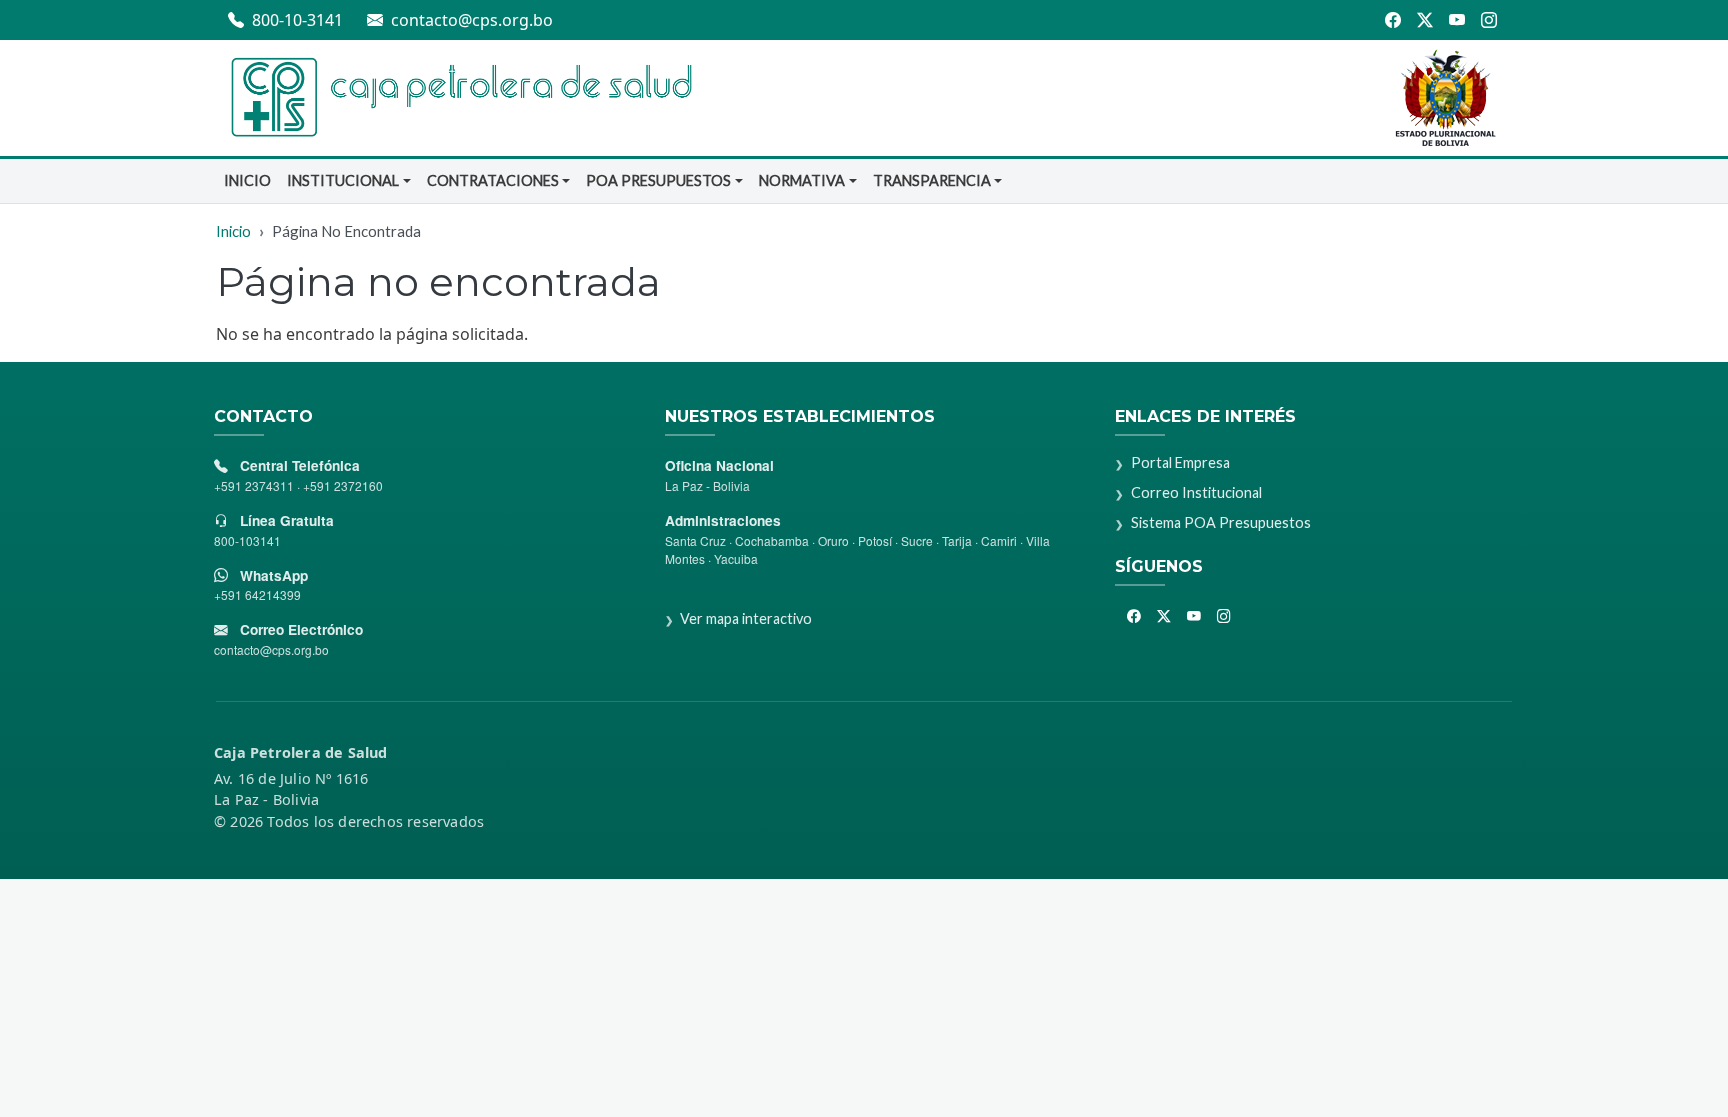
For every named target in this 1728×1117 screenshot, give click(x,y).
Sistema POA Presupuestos (1220, 522)
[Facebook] (1393, 20)
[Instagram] (1490, 20)
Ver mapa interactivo (746, 618)
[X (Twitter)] (1425, 20)
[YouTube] (1457, 20)
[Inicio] (459, 98)
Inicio (247, 180)
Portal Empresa (1180, 462)
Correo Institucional (1196, 492)
